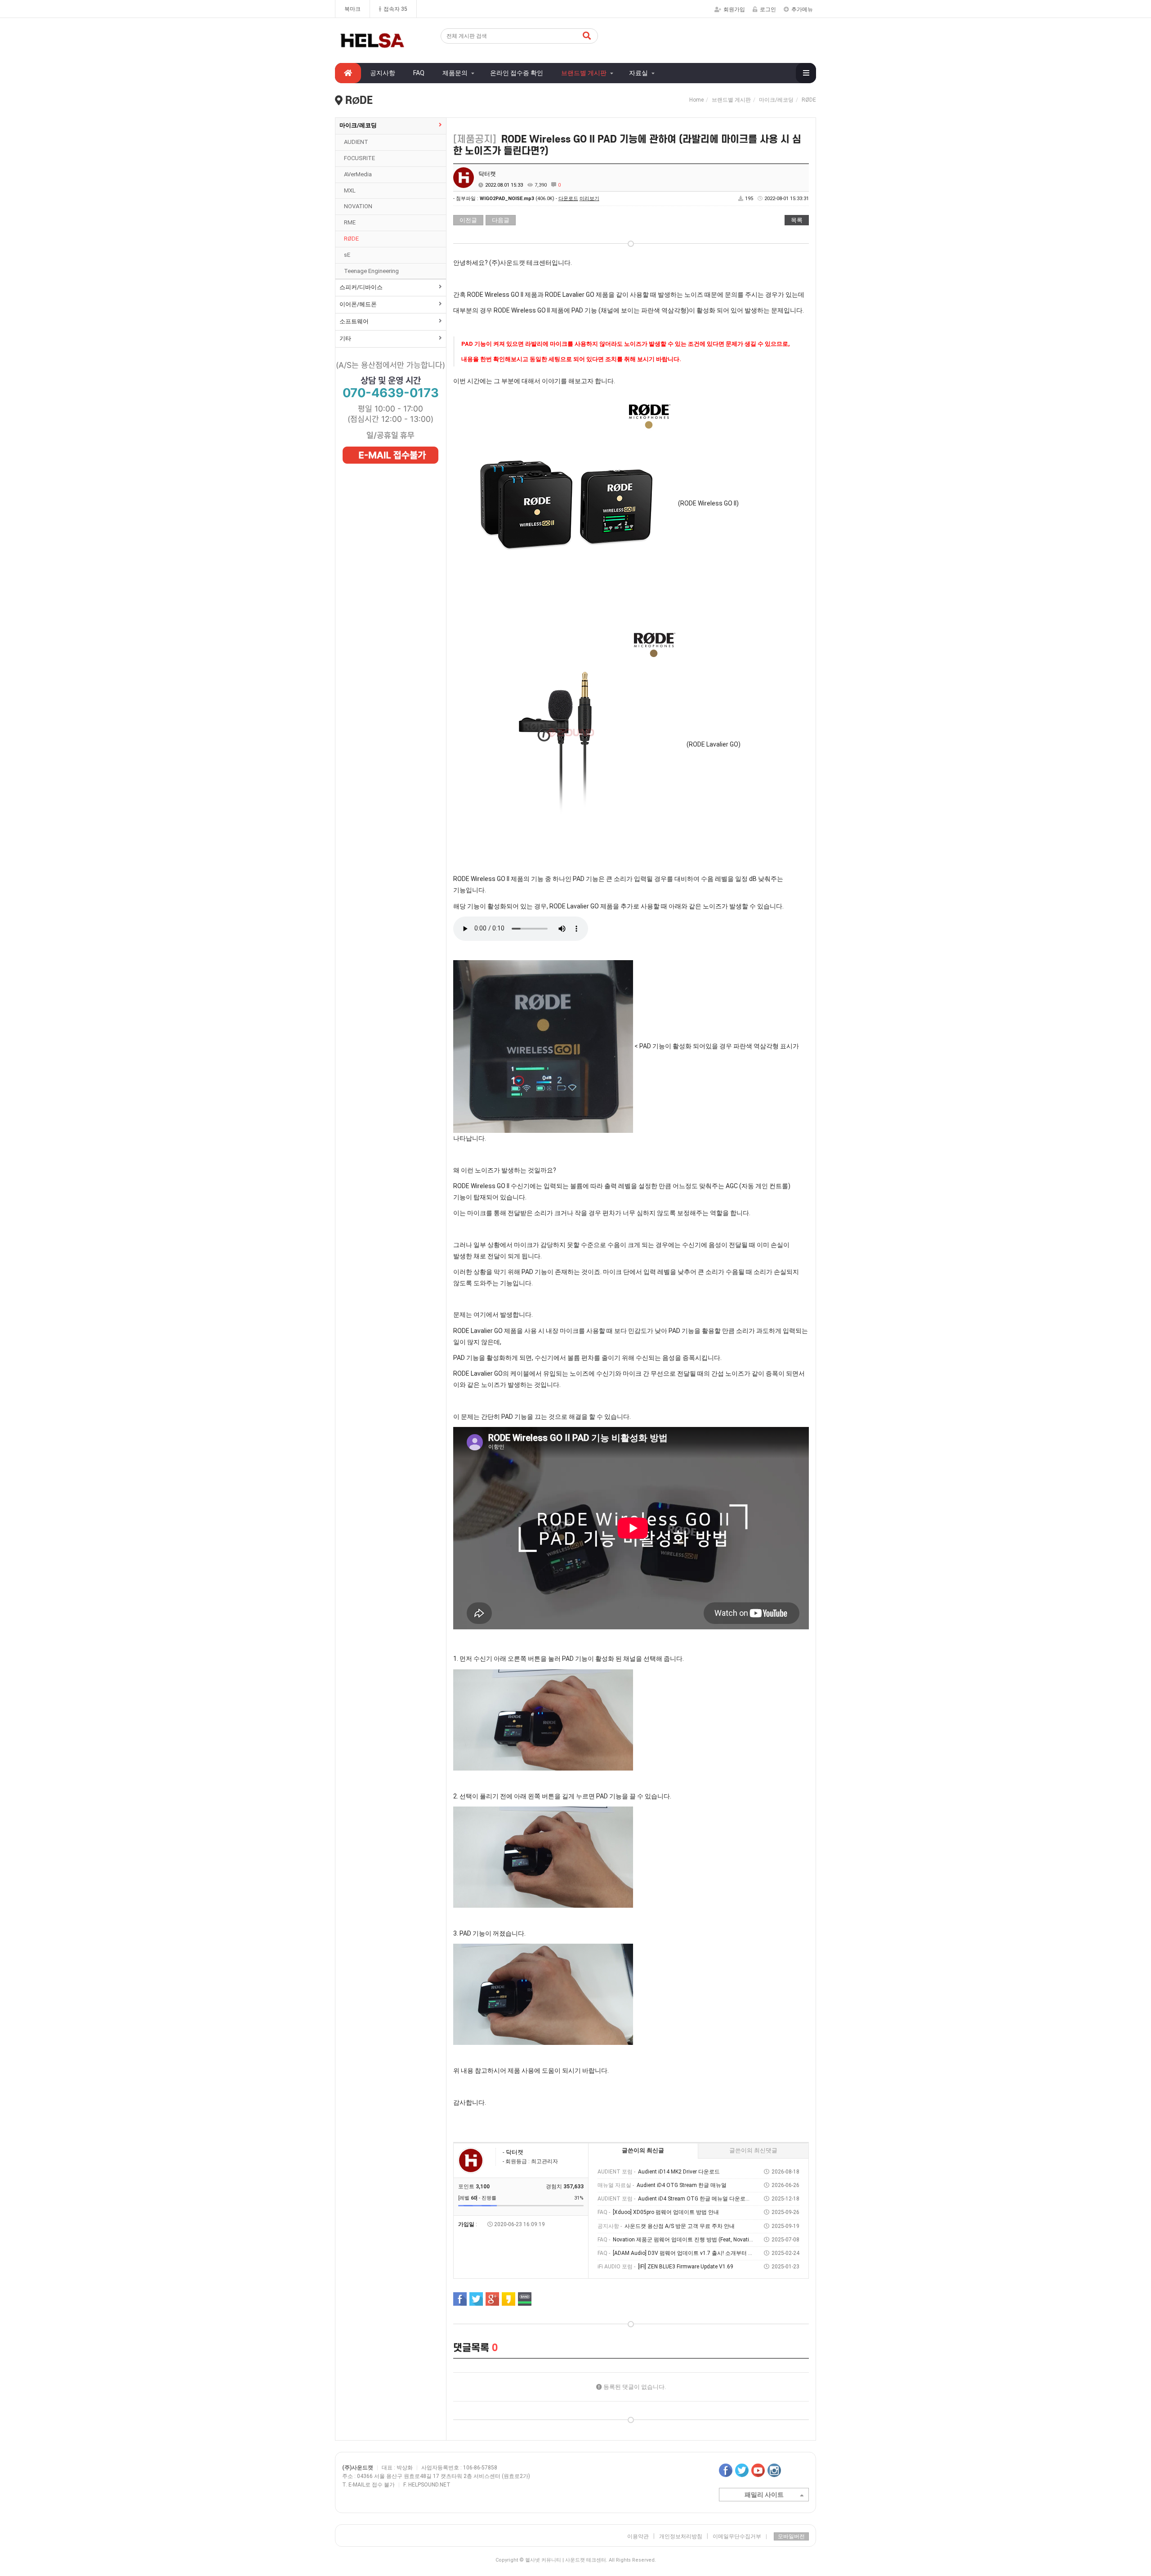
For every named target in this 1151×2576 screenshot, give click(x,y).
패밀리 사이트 (764, 2495)
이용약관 (638, 2536)
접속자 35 (395, 9)
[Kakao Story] (509, 2299)
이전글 (468, 220)
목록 (797, 220)
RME (350, 222)
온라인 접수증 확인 (517, 73)
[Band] (525, 2299)
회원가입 (734, 9)
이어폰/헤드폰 (358, 304)
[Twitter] (476, 2299)
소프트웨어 (354, 321)
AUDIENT (356, 142)
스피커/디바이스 (361, 287)
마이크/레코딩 (358, 125)
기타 (345, 338)
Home (696, 100)
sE (347, 255)
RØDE (351, 239)
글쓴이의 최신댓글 (753, 2150)
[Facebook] (460, 2299)
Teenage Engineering (371, 271)
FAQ (419, 73)
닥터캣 (487, 174)
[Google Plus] (492, 2299)
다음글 (501, 220)
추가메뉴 (802, 9)
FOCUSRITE (359, 158)
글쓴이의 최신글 (643, 2150)
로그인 (768, 9)
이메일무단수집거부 (740, 2536)
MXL (350, 190)
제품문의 (455, 73)
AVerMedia (358, 174)
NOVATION (358, 206)
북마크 (352, 9)
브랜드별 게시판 (584, 73)
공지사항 (383, 73)
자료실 (638, 73)
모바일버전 (791, 2536)
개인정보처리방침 (681, 2536)
